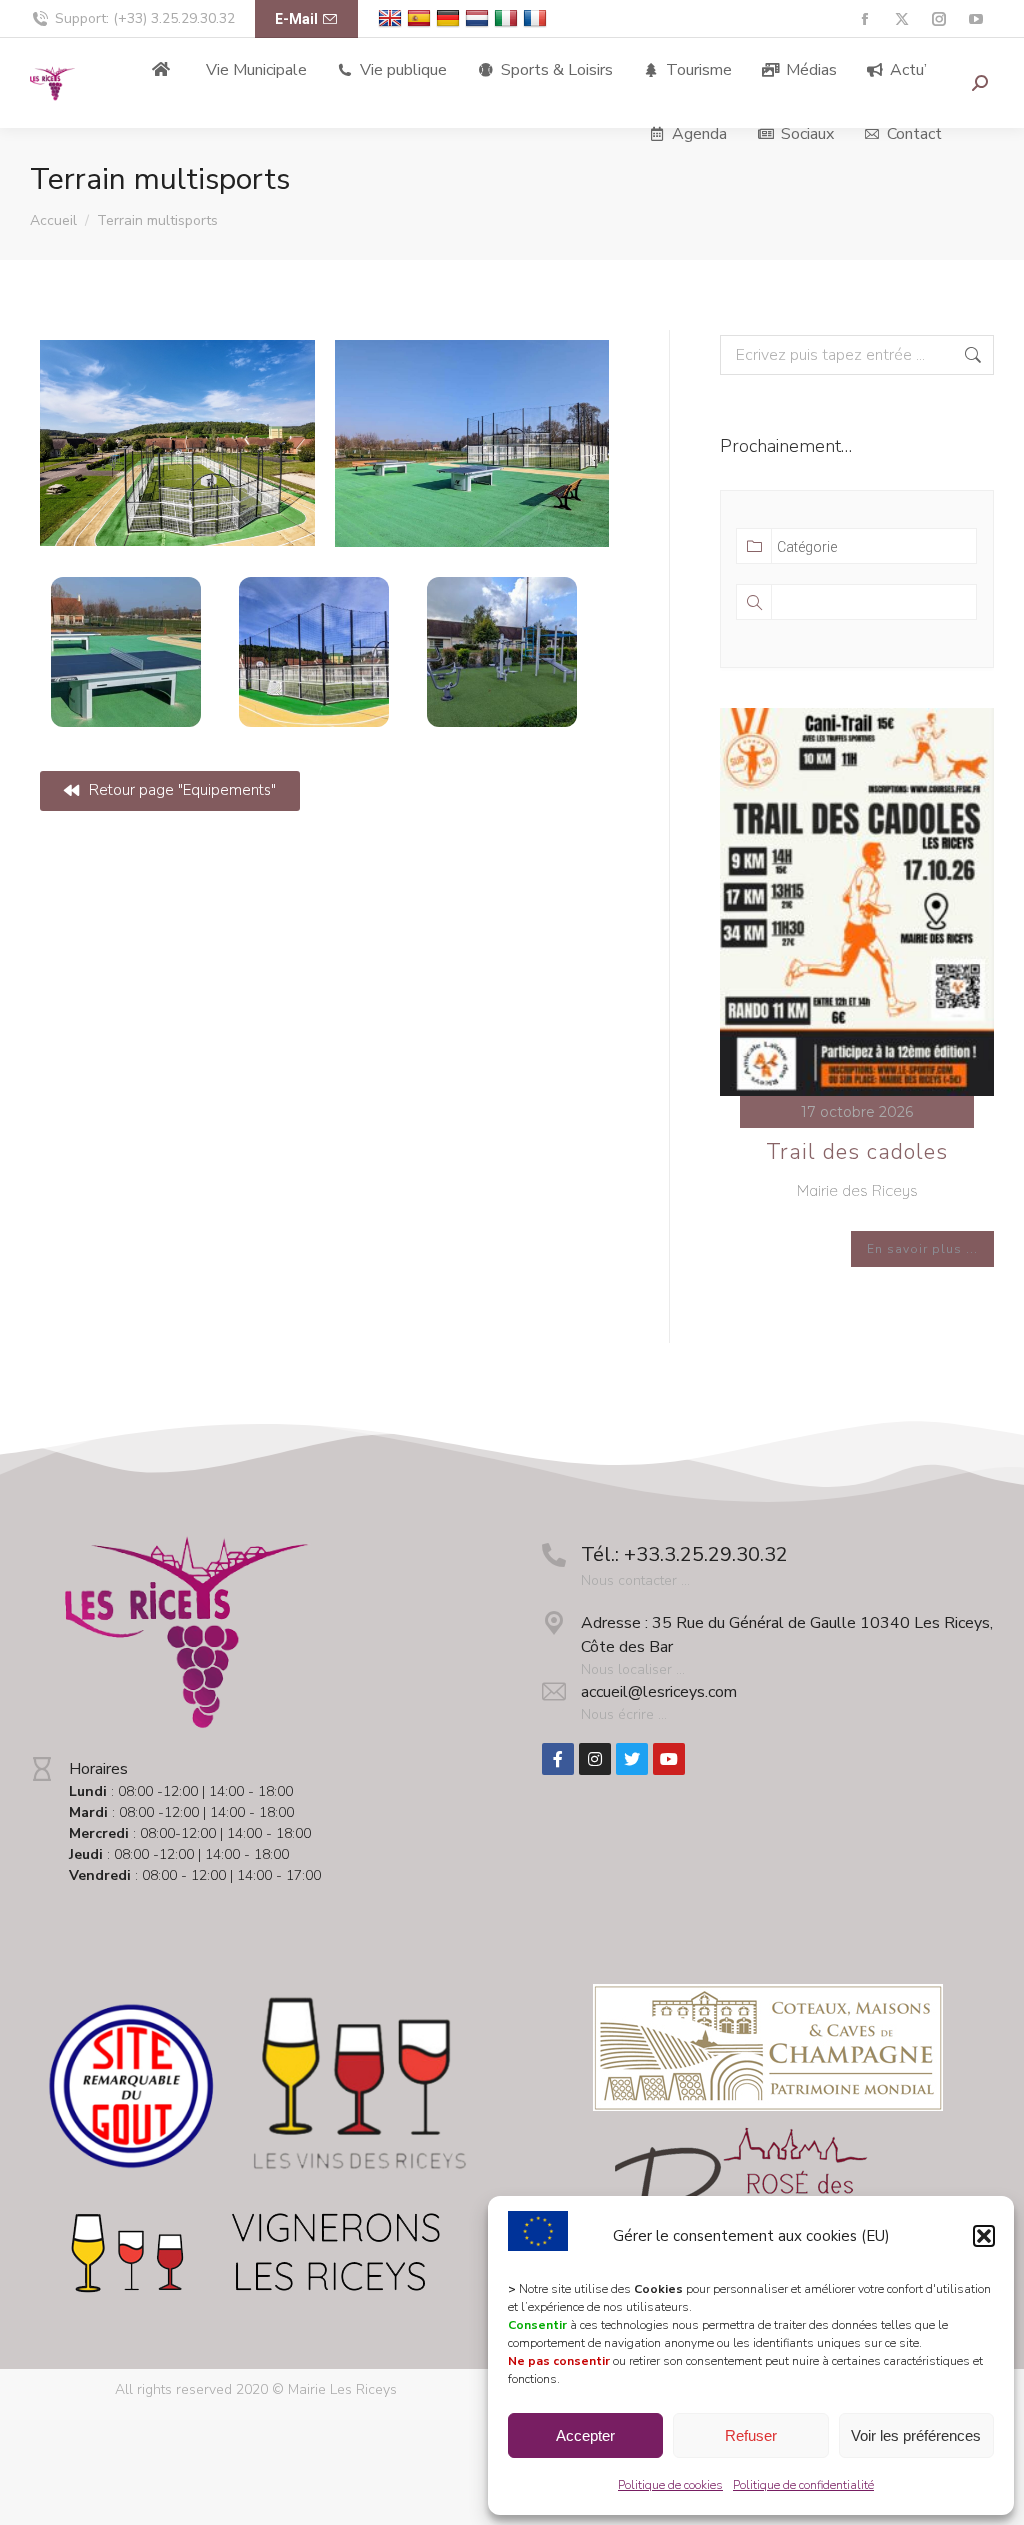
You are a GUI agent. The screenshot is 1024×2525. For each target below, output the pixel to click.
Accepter (585, 2435)
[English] (392, 18)
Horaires (98, 1769)
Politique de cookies (670, 2485)
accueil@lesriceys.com (659, 1692)
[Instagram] (595, 1759)
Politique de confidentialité (803, 2485)
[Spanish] (421, 18)
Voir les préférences (916, 2435)
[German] (450, 18)
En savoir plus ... (922, 1249)
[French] (537, 18)
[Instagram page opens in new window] (938, 19)
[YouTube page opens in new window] (975, 19)
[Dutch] (479, 18)
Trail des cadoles (857, 1152)
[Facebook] (558, 1759)
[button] (984, 2236)
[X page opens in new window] (901, 19)
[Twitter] (632, 1759)
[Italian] (508, 18)
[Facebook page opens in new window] (864, 19)
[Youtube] (669, 1759)
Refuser (751, 2435)
